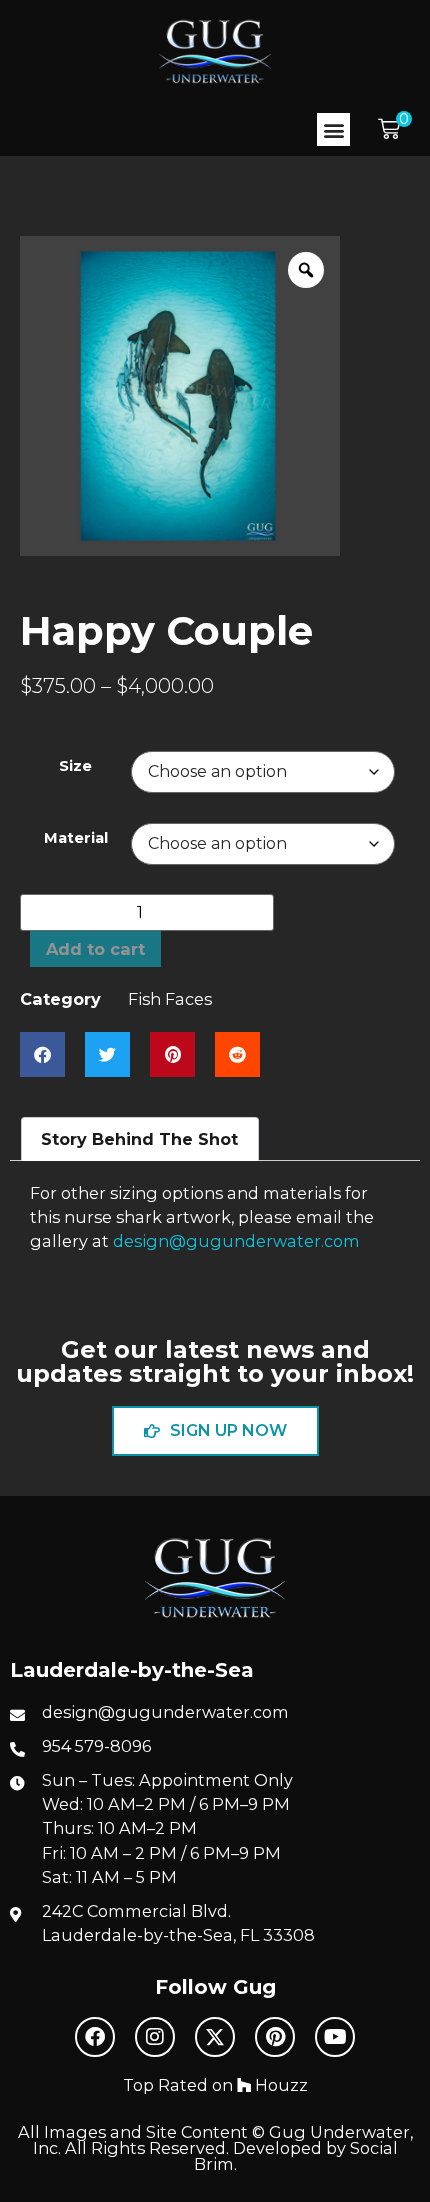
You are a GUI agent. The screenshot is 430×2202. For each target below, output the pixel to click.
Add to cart (95, 949)
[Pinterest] (275, 2037)
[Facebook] (95, 2037)
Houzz (279, 2085)
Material (76, 838)
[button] (333, 129)
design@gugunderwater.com (236, 1241)
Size (75, 766)
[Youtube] (335, 2037)
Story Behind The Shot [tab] (139, 1139)
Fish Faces (170, 999)
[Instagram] (155, 2037)
